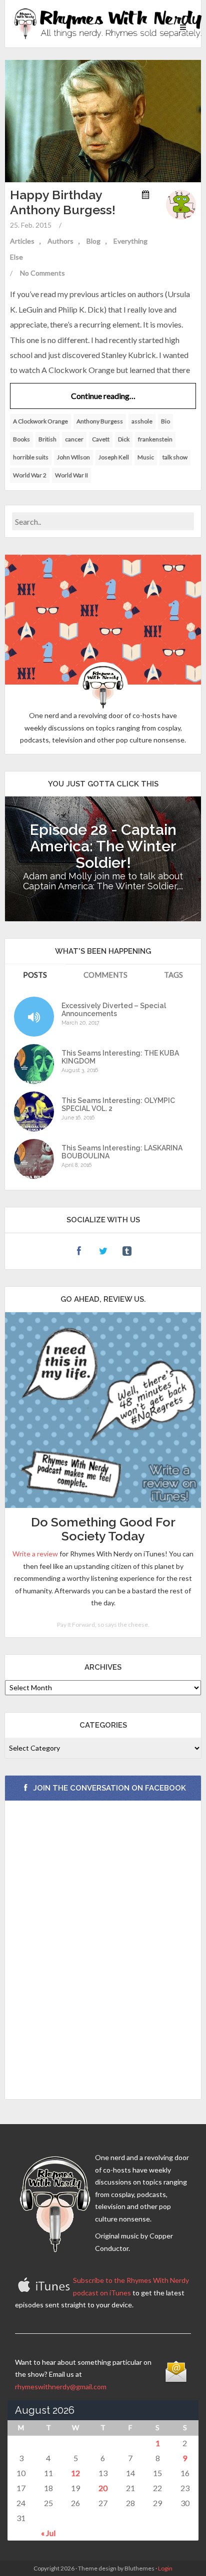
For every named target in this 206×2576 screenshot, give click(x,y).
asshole (142, 421)
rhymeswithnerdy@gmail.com (61, 2387)
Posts (35, 975)
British (47, 439)
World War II (71, 475)
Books (21, 439)
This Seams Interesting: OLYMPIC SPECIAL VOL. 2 (118, 1104)
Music (146, 457)
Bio (165, 421)
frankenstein (155, 439)
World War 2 (30, 475)
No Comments (42, 273)
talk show (175, 457)
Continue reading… (103, 396)
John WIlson (73, 457)
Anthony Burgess (100, 421)
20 (103, 2488)
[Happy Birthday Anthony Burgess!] (103, 120)
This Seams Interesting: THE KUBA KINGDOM (120, 1057)
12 (75, 2473)
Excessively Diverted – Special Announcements (114, 1010)
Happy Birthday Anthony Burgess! (63, 202)
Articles (22, 241)
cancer (74, 439)
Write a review (35, 1554)
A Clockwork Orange (40, 421)
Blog (93, 241)
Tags (173, 975)
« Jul (48, 2533)
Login (165, 2568)
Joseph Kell (114, 457)
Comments (105, 975)
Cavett (101, 439)
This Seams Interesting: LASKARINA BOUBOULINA (122, 1152)
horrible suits (31, 457)
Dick (124, 439)
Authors (60, 241)
